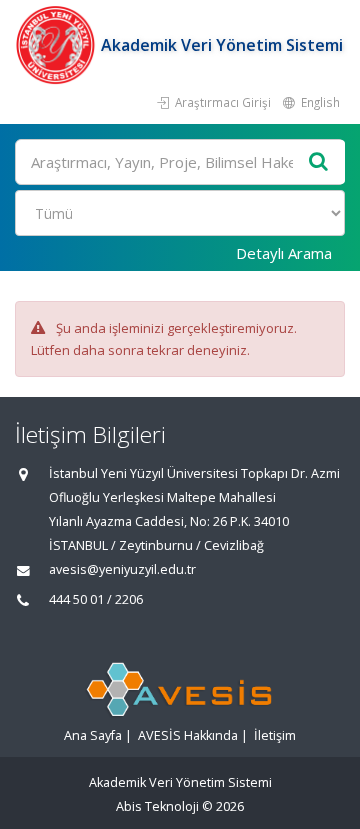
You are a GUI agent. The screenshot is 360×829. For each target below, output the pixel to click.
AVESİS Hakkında (188, 735)
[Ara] (319, 162)
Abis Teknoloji (157, 806)
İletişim (275, 735)
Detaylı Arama (284, 253)
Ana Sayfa (93, 735)
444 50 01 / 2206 (96, 599)
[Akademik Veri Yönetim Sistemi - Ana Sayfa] (58, 45)
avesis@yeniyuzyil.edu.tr (122, 569)
